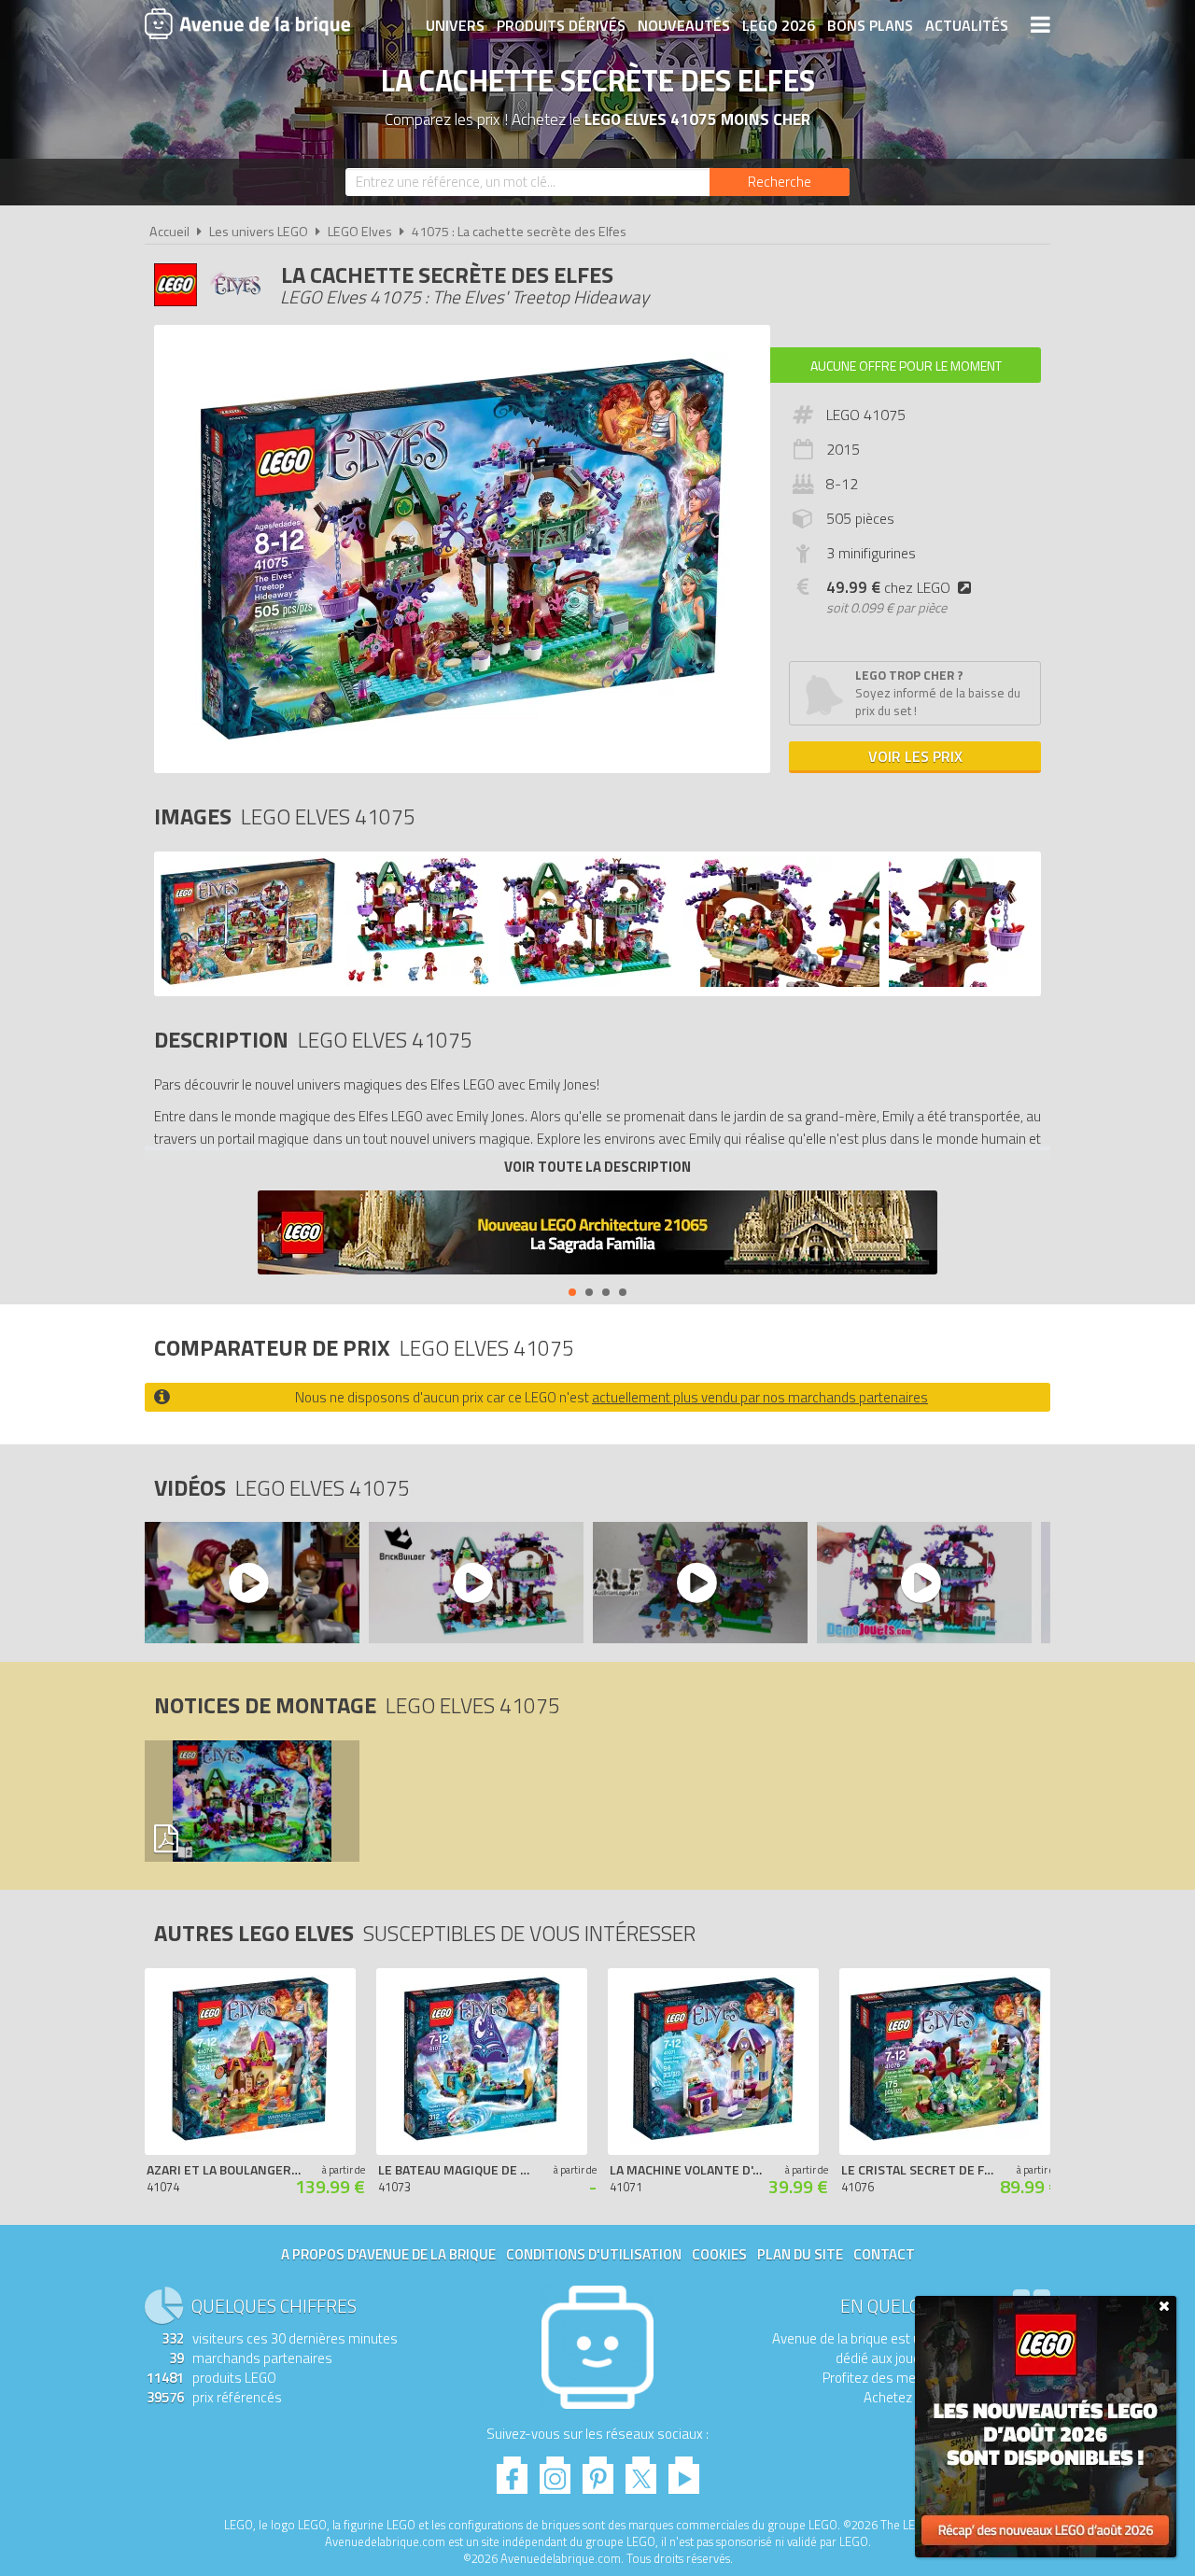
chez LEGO (888, 587)
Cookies (719, 2254)
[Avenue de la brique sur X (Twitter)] (641, 2470)
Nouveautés (684, 25)
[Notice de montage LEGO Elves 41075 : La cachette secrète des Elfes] (251, 1801)
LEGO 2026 (779, 25)
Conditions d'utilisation (594, 2254)
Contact (884, 2254)
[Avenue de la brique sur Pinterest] (598, 2470)
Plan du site (800, 2254)
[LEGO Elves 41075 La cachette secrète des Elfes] (248, 982)
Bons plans (870, 25)
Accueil (169, 232)
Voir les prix (915, 756)
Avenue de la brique (247, 23)
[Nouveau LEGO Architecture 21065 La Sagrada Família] (597, 1235)
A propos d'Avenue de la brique (388, 2254)
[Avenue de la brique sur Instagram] (555, 2470)
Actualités (967, 25)
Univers (455, 25)
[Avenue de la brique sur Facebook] (512, 2470)
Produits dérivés (561, 25)
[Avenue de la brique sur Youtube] (684, 2470)
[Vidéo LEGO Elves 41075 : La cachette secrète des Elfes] (251, 1583)
